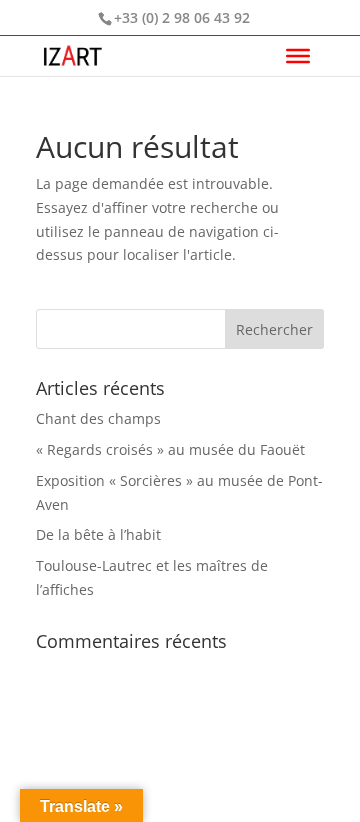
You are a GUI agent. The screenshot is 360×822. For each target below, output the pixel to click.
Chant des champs (98, 418)
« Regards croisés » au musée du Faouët (170, 449)
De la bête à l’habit (98, 534)
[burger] (298, 56)
